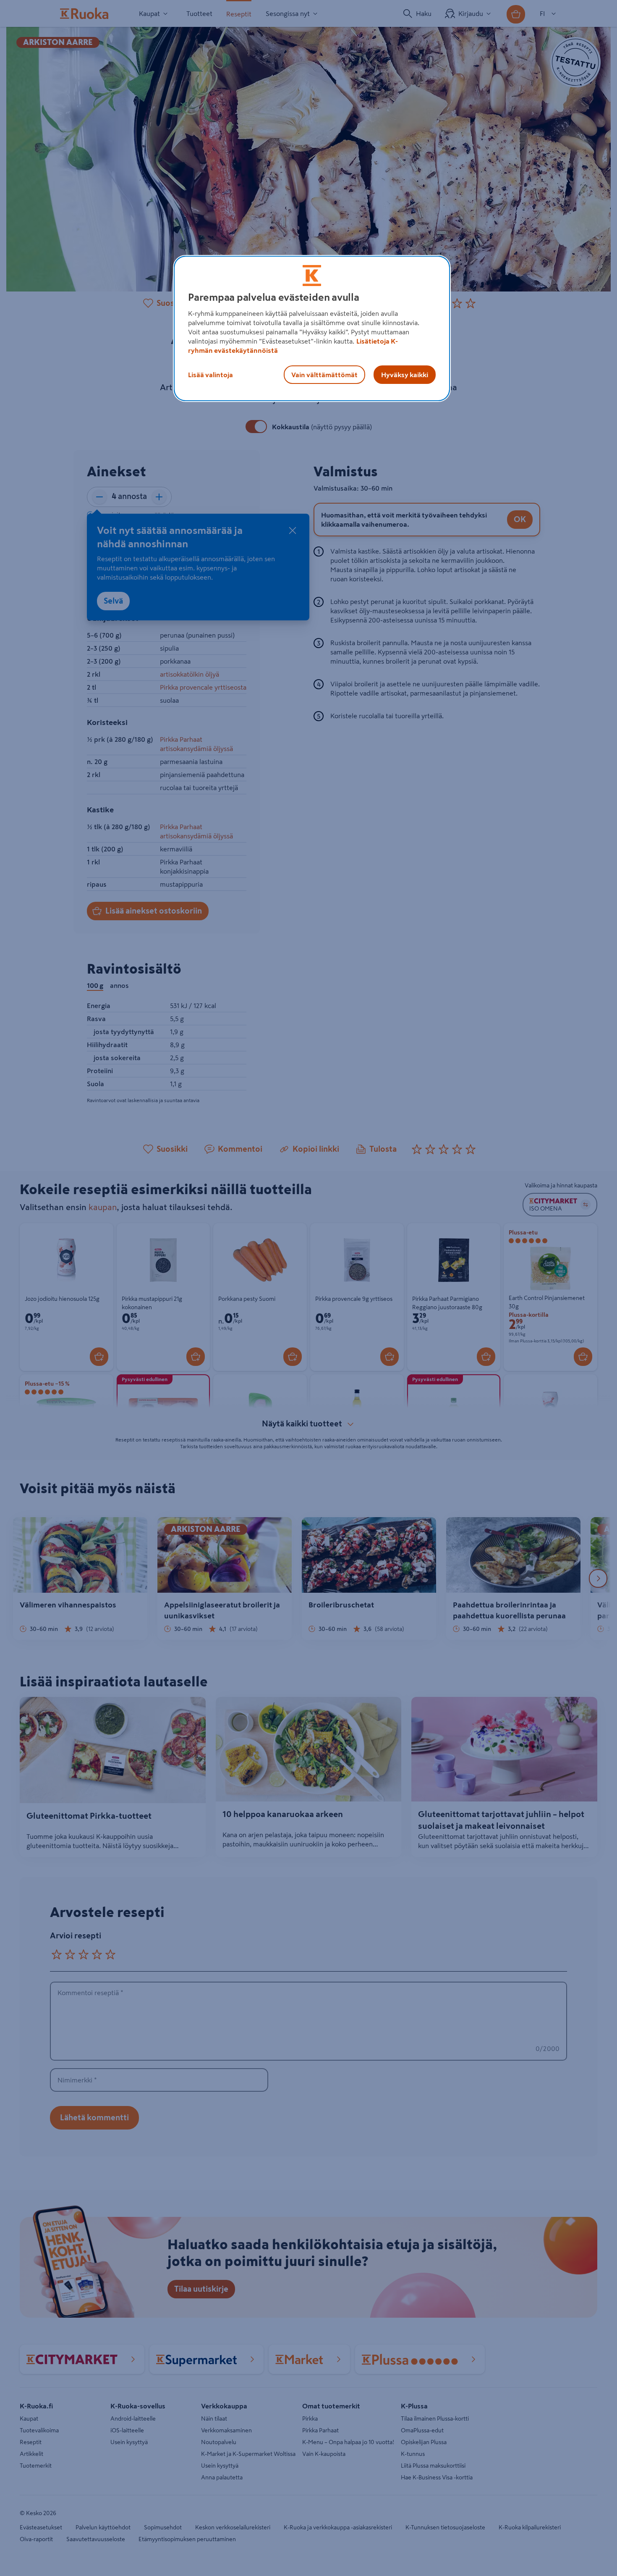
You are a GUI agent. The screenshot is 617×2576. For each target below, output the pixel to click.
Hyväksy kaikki (405, 375)
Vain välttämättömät (324, 375)
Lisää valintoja (210, 375)
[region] (312, 328)
